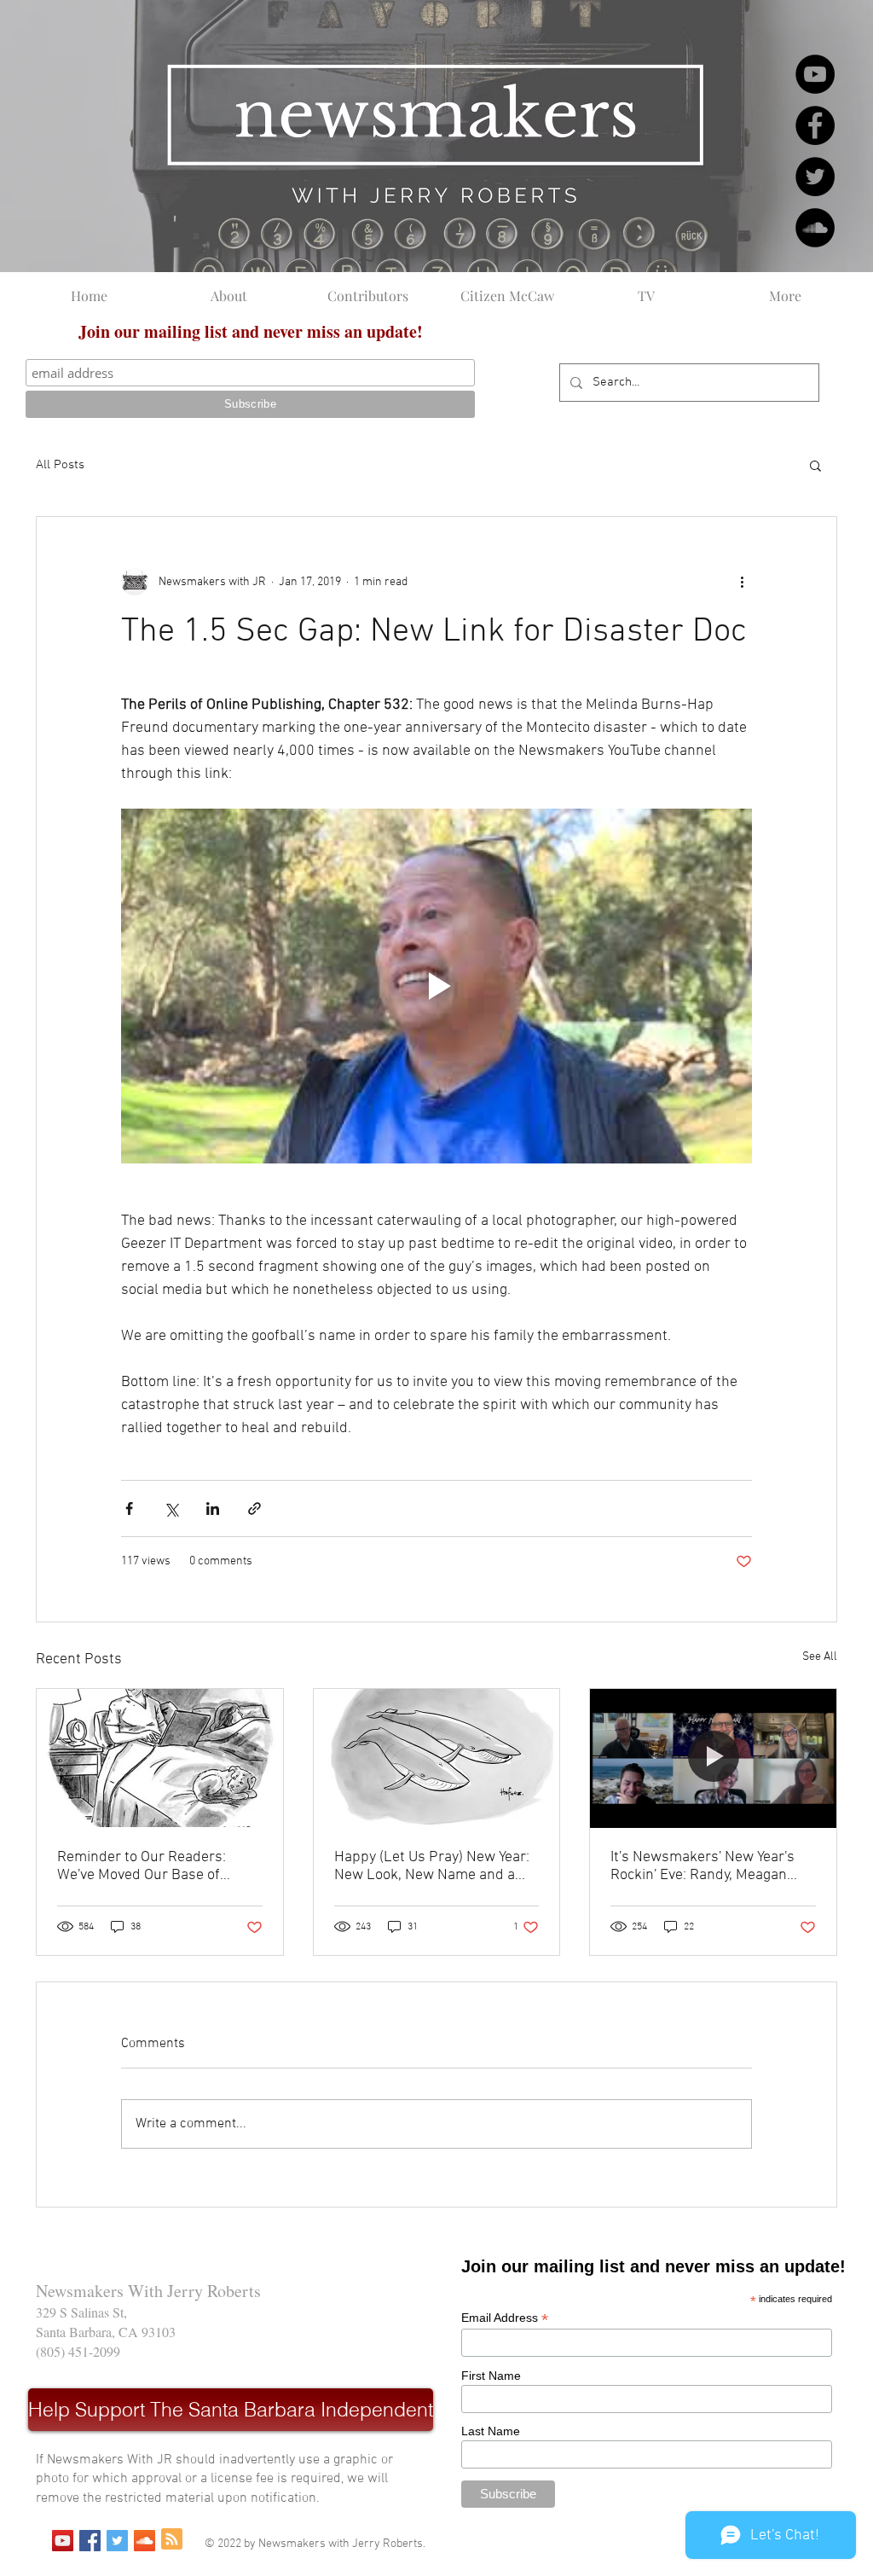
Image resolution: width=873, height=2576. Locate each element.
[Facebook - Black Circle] (815, 125)
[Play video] (436, 986)
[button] (815, 465)
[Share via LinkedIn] (213, 1508)
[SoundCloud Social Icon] (145, 2541)
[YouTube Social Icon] (63, 2541)
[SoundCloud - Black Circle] (815, 228)
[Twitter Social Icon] (117, 2541)
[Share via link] (254, 1508)
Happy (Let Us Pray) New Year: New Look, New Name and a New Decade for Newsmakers (432, 1866)
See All (820, 1657)
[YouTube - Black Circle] (815, 74)
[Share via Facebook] (129, 1508)
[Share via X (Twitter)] (171, 1508)
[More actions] (742, 582)
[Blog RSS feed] (172, 2540)
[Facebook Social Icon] (90, 2541)
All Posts (60, 465)
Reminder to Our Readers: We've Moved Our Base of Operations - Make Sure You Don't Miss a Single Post (147, 1866)
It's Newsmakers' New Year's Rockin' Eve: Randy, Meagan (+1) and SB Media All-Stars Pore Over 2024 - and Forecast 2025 (710, 1866)
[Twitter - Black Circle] (815, 177)
